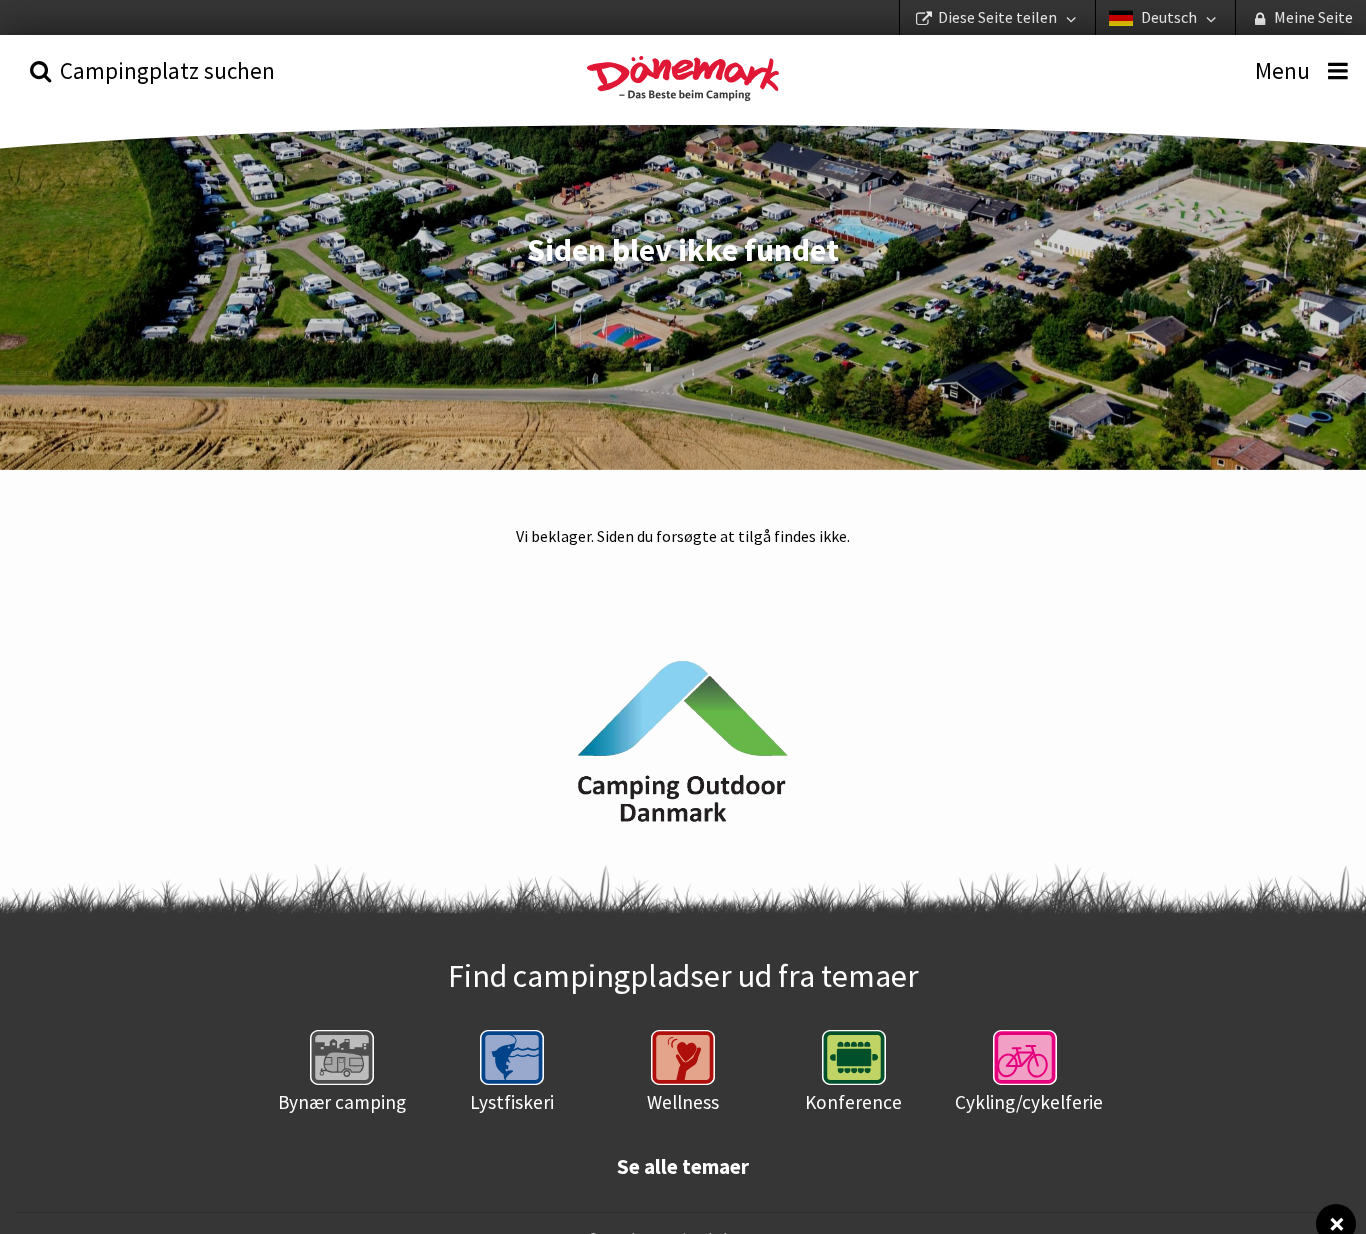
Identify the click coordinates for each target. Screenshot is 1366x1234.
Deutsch (1169, 17)
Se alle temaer (683, 1167)
